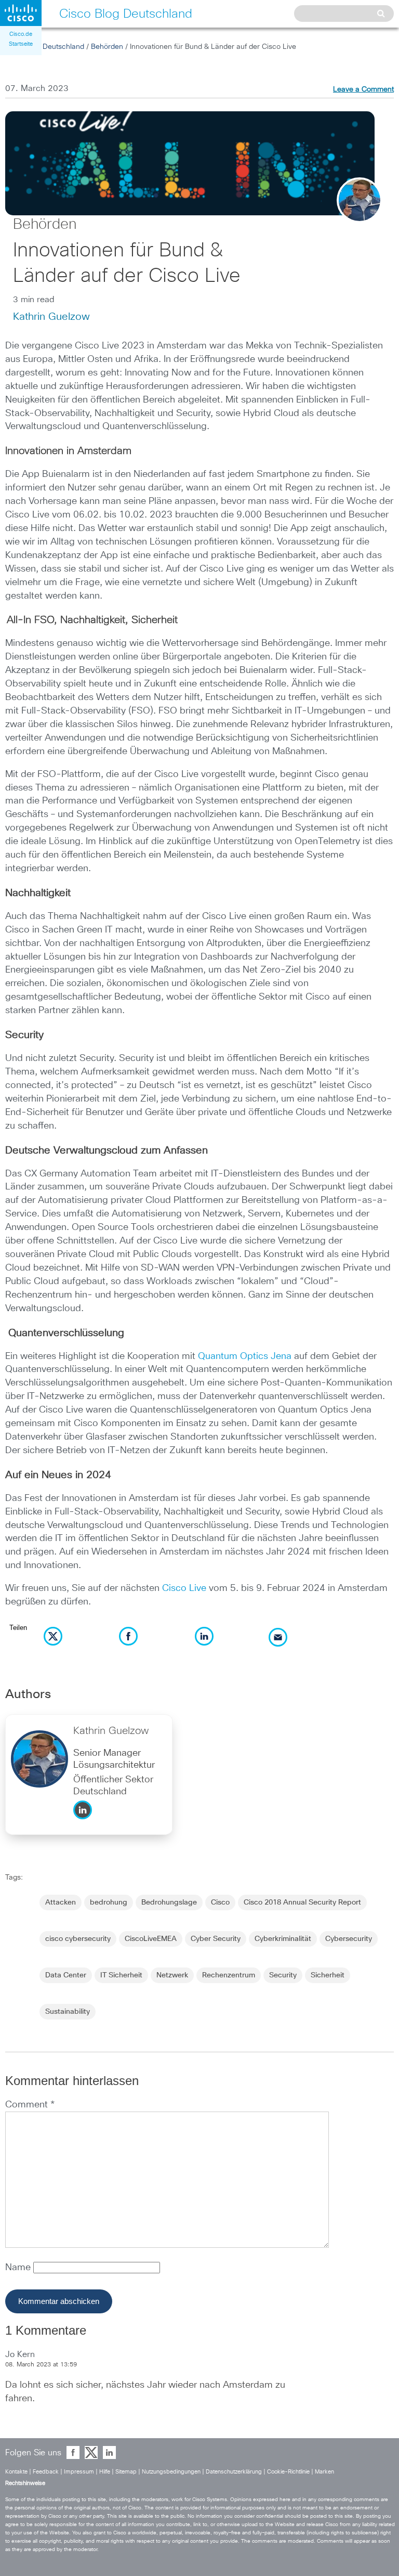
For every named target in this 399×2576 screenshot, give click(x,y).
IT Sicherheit (121, 1975)
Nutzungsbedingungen (171, 2472)
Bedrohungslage (169, 1902)
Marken (324, 2472)
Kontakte (16, 2472)
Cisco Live (184, 1588)
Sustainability (68, 2012)
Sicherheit (328, 1975)
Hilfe (105, 2472)
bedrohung (109, 1902)
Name (19, 2268)
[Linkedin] (85, 1822)
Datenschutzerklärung (234, 2472)
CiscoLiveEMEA (151, 1939)
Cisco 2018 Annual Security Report (302, 1902)
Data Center (66, 1975)
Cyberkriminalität (283, 1939)
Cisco (220, 1902)
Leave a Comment (363, 89)
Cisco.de (21, 34)
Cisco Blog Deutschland (45, 47)
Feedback (46, 2472)
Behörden (107, 47)
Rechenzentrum (229, 1975)
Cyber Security (216, 1939)
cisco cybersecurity (78, 1939)
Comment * (30, 2105)
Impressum (79, 2472)
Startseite (21, 44)
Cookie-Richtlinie (288, 2472)
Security (283, 1975)
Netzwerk (172, 1975)
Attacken (61, 1902)
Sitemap (126, 2472)
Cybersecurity (349, 1939)
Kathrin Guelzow (51, 317)
